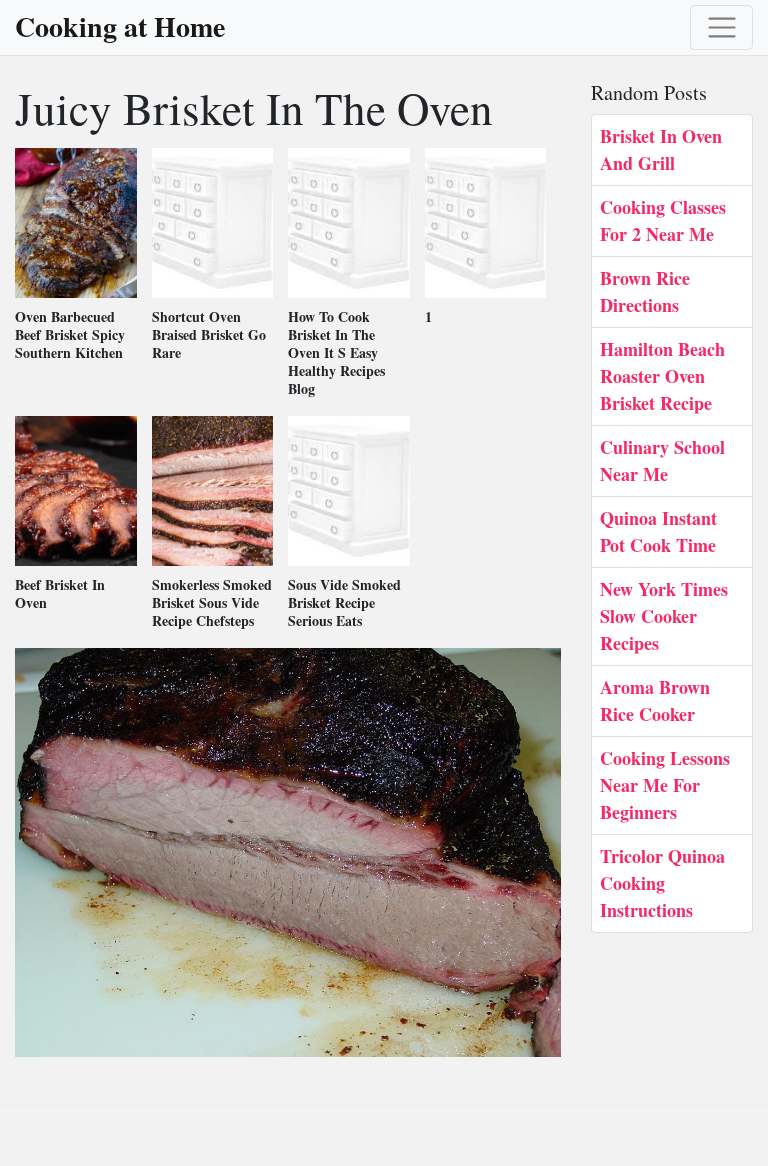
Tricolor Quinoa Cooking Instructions (662, 883)
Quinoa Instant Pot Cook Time (658, 531)
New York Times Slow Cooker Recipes (664, 616)
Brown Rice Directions (645, 291)
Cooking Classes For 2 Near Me (663, 220)
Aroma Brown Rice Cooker (655, 700)
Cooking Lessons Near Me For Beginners (665, 785)
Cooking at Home (120, 27)
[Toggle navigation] (721, 27)
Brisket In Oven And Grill (661, 149)
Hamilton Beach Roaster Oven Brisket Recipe (662, 376)
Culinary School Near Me (662, 460)
